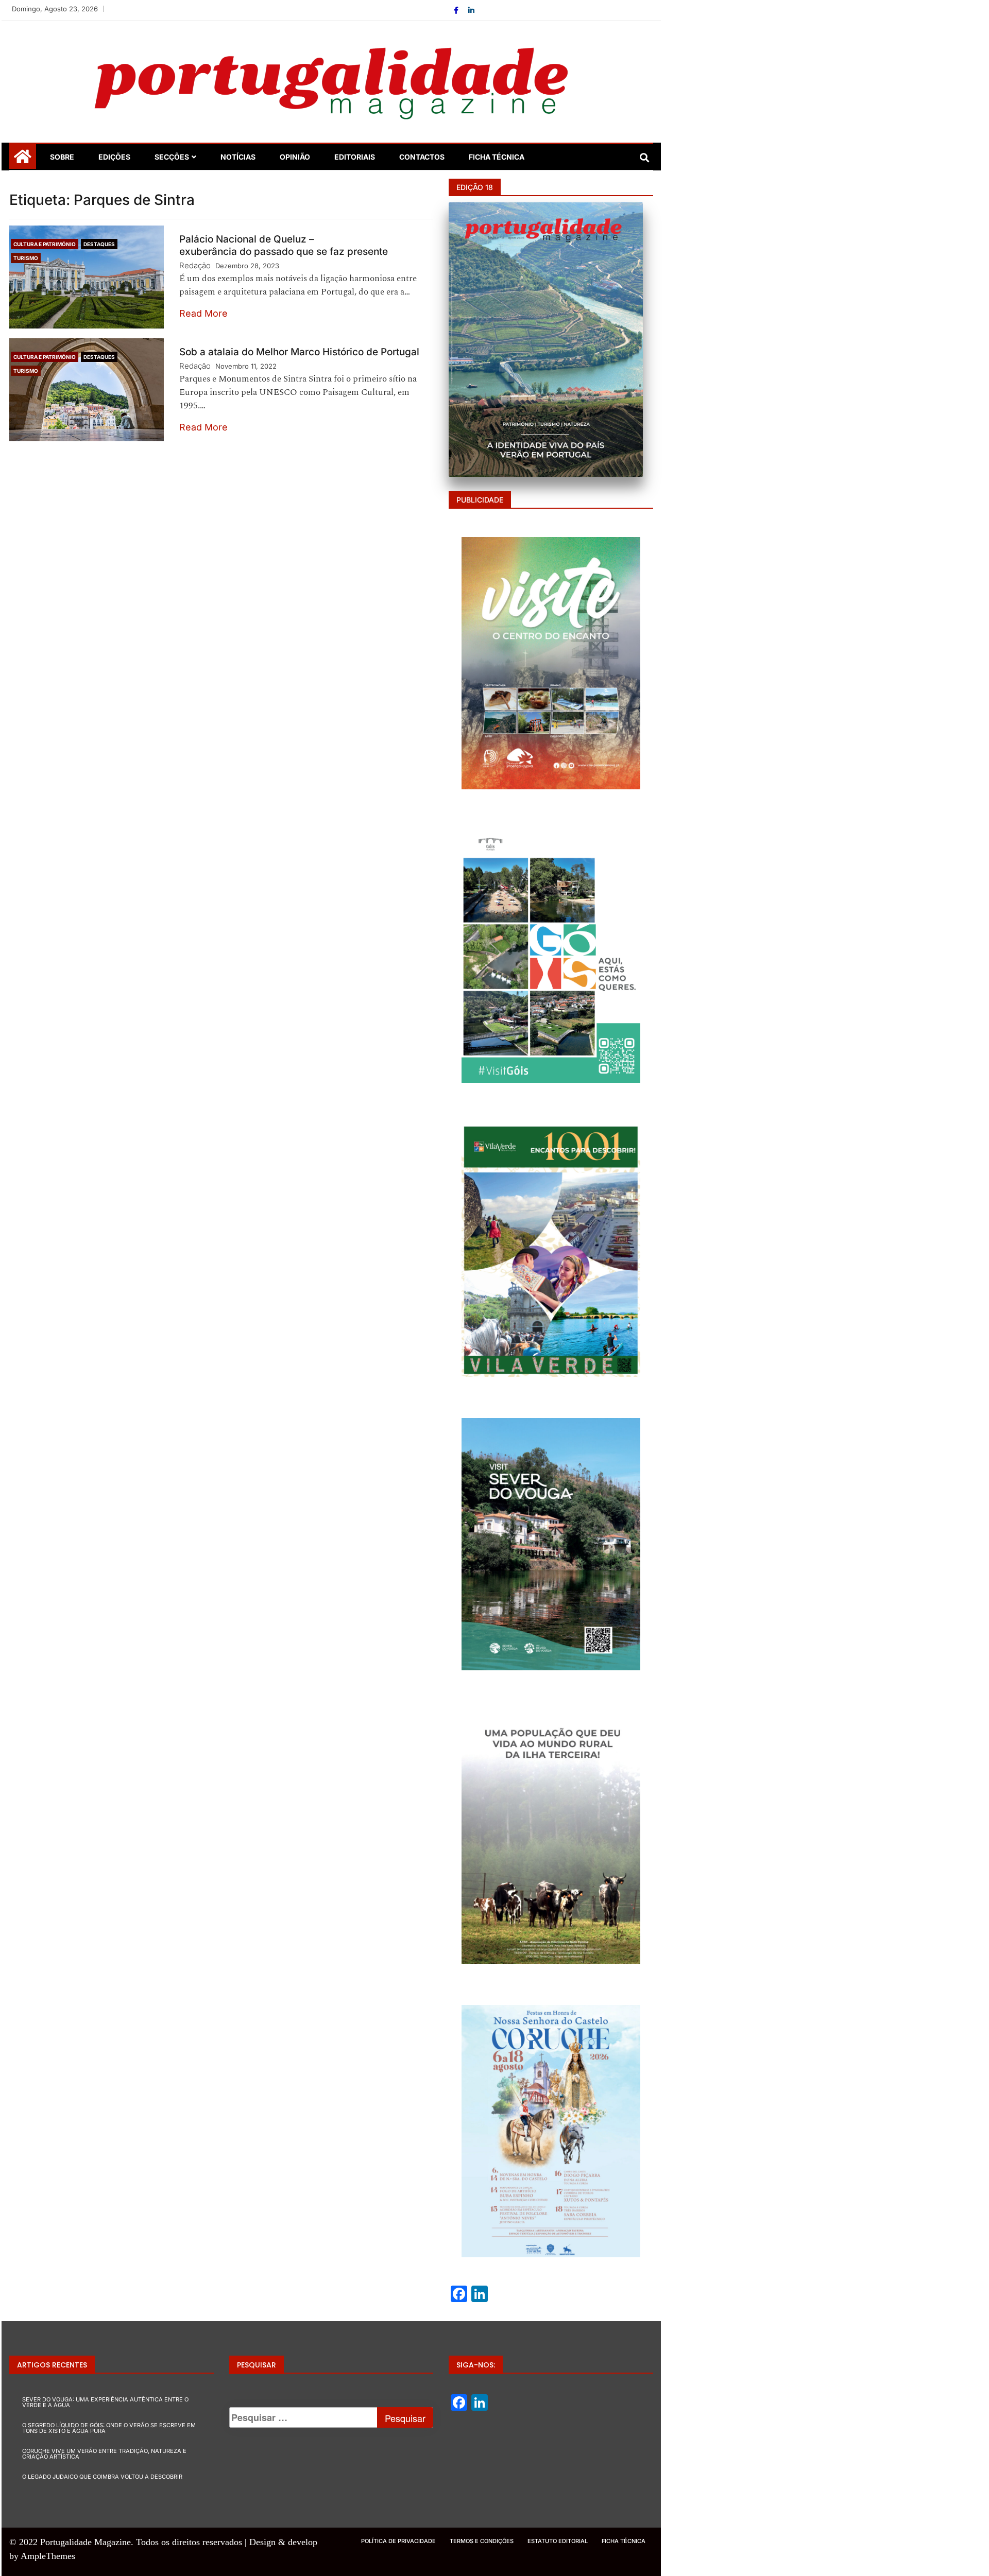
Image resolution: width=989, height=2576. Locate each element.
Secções (172, 157)
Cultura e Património (45, 244)
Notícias (238, 157)
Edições (114, 157)
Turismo (26, 258)
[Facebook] (457, 10)
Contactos (422, 157)
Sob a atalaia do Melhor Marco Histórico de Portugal (301, 352)
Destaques (99, 244)
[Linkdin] (471, 10)
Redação (195, 265)
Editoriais (355, 157)
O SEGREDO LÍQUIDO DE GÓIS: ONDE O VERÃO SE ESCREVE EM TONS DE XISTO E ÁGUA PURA (109, 2428)
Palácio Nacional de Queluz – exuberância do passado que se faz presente (284, 245)
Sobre (62, 157)
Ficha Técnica (497, 157)
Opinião (295, 157)
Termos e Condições (482, 2541)
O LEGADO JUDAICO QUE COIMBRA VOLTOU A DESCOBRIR (102, 2477)
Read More (203, 313)
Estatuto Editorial (558, 2541)
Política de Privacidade (398, 2541)
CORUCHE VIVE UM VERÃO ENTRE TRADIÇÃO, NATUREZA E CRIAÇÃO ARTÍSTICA (104, 2454)
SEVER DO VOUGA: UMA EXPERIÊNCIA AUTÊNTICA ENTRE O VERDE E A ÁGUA (105, 2402)
